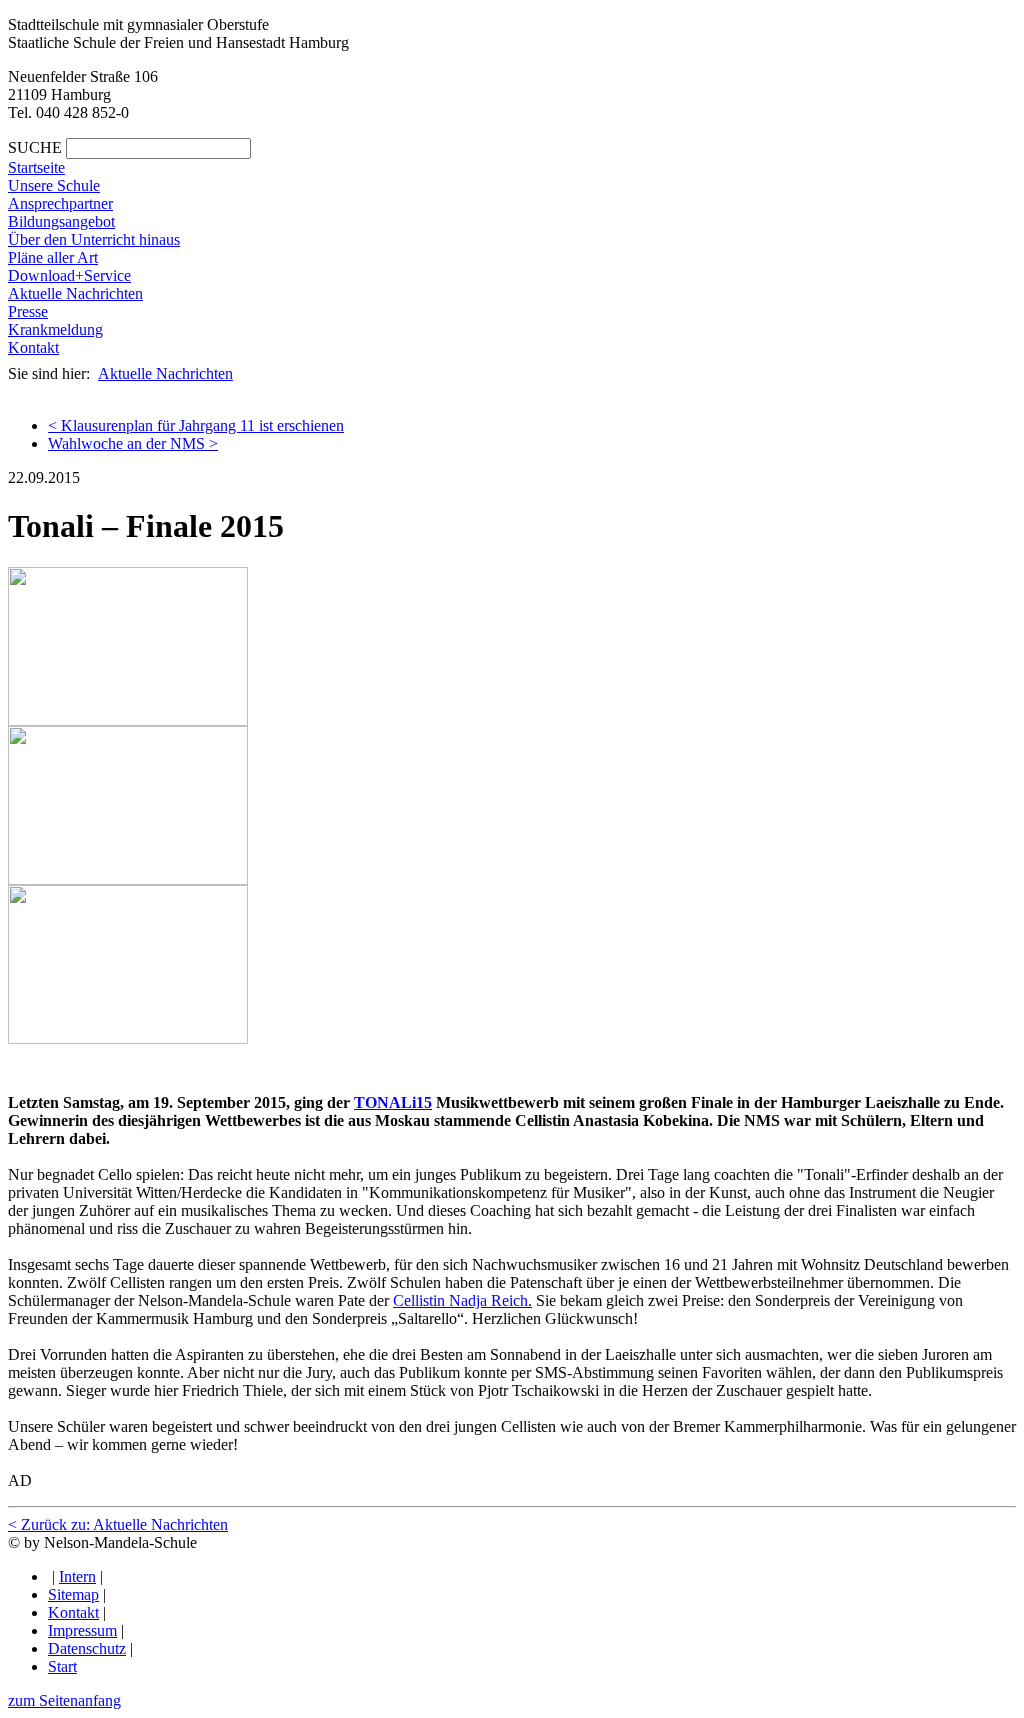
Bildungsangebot (61, 221)
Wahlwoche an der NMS (133, 443)
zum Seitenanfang (64, 1700)
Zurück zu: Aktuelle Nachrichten (118, 1524)
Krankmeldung (55, 329)
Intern (77, 1576)
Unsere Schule (54, 185)
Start (62, 1666)
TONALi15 (393, 1102)
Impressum (82, 1630)
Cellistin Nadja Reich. (462, 1300)
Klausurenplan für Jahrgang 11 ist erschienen (196, 425)
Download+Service (69, 275)
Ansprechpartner (60, 203)
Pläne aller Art (53, 257)
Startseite (36, 167)
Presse (28, 311)
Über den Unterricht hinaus (94, 239)
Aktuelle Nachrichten (75, 293)
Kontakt (33, 347)
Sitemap (73, 1594)
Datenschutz (87, 1648)
